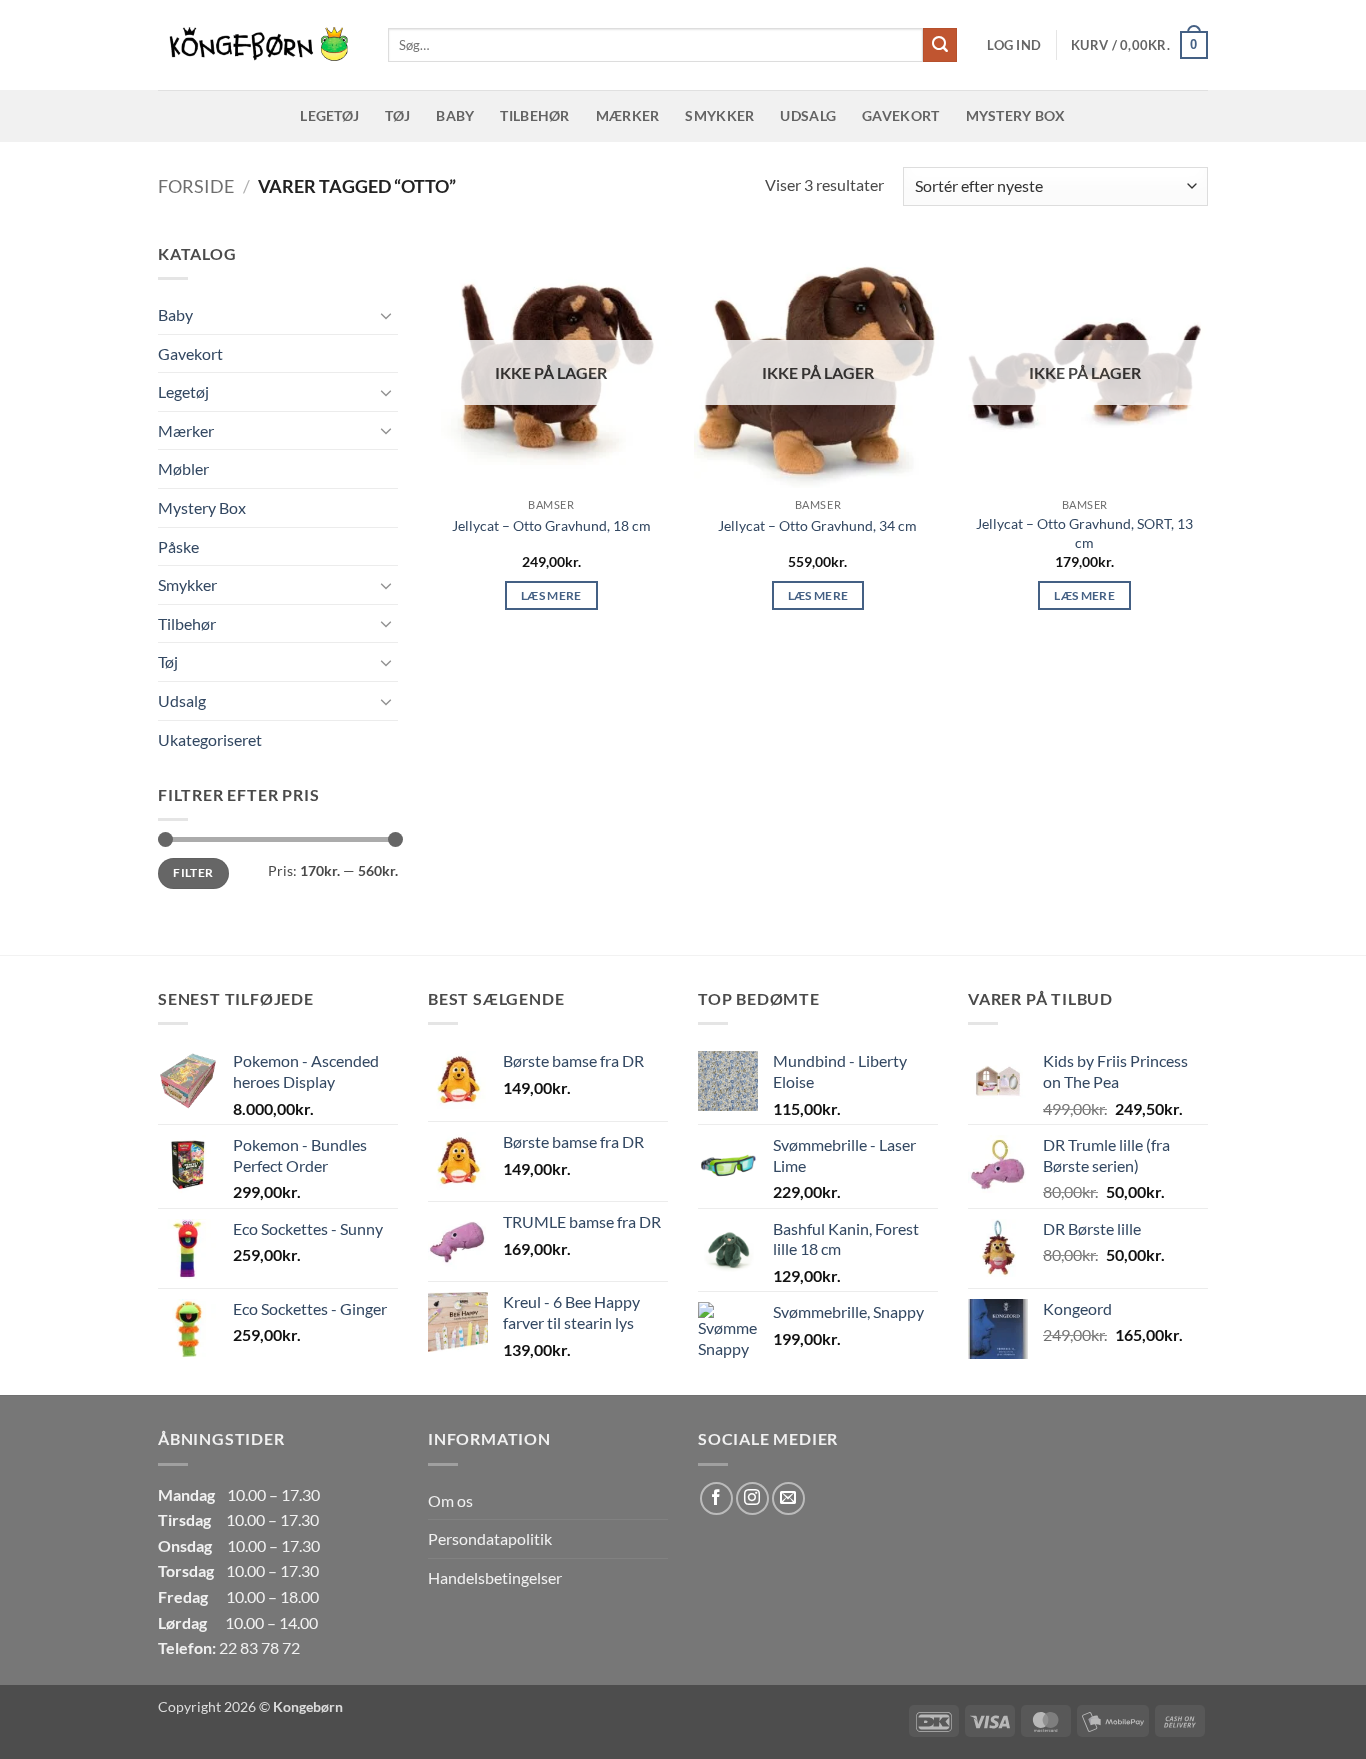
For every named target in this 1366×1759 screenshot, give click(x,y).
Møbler (183, 468)
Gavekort (900, 115)
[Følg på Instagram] (752, 1498)
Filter (193, 872)
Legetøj (329, 115)
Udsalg (808, 115)
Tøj (397, 115)
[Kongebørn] (258, 45)
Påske (178, 546)
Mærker (628, 115)
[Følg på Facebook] (716, 1498)
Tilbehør (534, 115)
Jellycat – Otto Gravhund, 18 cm (551, 525)
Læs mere (551, 595)
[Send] (940, 45)
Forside (196, 186)
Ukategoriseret (210, 739)
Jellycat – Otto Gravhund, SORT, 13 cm (1084, 533)
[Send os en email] (788, 1498)
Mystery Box (1016, 115)
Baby (455, 115)
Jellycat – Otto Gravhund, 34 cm (817, 525)
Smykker (719, 115)
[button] (1014, 45)
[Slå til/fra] (386, 315)
